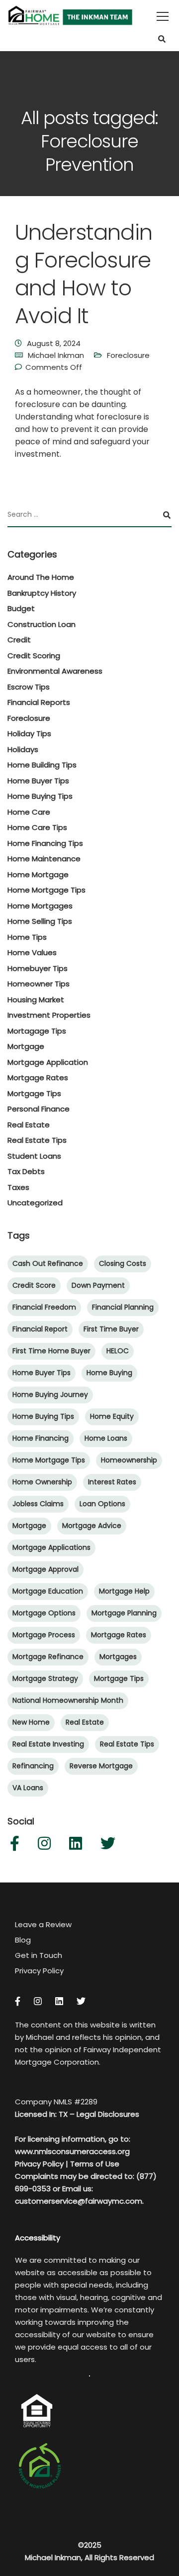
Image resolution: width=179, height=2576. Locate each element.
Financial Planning (123, 1307)
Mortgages (118, 1657)
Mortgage (26, 1046)
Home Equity (112, 1416)
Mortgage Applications (51, 1547)
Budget (21, 608)
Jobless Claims (38, 1504)
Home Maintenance (44, 859)
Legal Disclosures (108, 2114)
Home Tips (27, 937)
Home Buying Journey (50, 1394)
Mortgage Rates (38, 1078)
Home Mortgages (40, 906)
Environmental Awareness (55, 671)
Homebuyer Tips (38, 968)
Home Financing (41, 1438)
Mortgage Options (44, 1613)
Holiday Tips (29, 733)
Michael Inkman (56, 355)
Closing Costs (123, 1263)
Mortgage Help (124, 1591)
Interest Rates (112, 1482)
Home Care (29, 812)
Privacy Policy (39, 1971)
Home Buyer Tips (38, 781)
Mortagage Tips (37, 1031)
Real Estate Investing (48, 1744)
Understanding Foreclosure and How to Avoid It (84, 274)
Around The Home (41, 577)
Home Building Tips (42, 765)
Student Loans (34, 1156)
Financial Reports (39, 702)
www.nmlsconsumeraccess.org (72, 2151)
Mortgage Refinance (48, 1657)
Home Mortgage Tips (46, 890)
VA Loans (28, 1788)
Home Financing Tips (45, 843)
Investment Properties (49, 1015)
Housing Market (36, 1000)
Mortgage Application (48, 1062)
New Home (31, 1722)
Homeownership (129, 1460)
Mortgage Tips (34, 1093)
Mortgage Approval (45, 1569)
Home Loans (106, 1438)
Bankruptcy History (42, 593)
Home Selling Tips (40, 921)
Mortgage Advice (92, 1526)
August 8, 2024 (54, 343)
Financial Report (40, 1329)
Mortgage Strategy (45, 1678)
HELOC (118, 1351)
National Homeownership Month (68, 1700)
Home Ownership (42, 1482)
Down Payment (98, 1285)
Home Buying (109, 1373)
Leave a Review (43, 1924)
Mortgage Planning (124, 1613)
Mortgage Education (48, 1591)
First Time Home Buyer (51, 1351)
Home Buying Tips (40, 796)
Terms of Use (95, 2164)
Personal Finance (39, 1109)
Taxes (18, 1187)
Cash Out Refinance (48, 1263)
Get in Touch (39, 1955)
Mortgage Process (44, 1635)
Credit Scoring (34, 656)
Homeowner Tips (39, 984)
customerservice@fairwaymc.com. (79, 2201)
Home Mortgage (38, 874)
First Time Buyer (111, 1329)
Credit (19, 640)
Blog (23, 1940)
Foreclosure (128, 355)
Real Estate (29, 1125)
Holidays (23, 749)
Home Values (32, 952)
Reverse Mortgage (101, 1766)
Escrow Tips (29, 687)
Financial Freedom (44, 1307)
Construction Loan (42, 624)
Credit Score (34, 1285)
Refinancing (33, 1766)
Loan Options (102, 1504)
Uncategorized (35, 1203)
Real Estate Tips (37, 1140)
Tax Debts (26, 1171)
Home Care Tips (37, 827)
